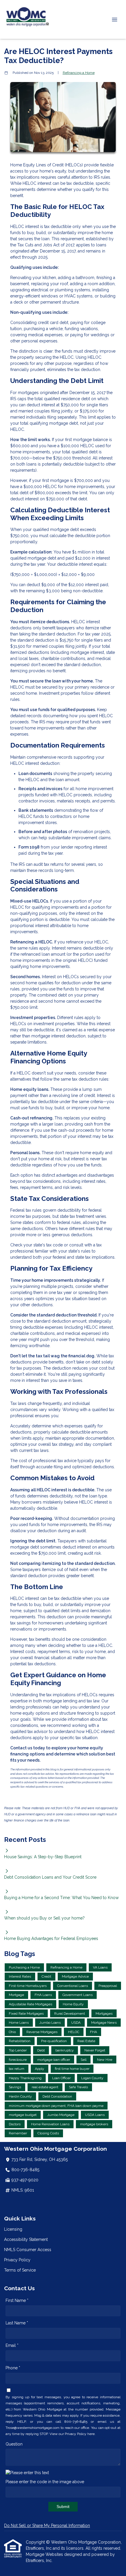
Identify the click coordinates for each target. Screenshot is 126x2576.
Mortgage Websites (45, 2554)
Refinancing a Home (79, 73)
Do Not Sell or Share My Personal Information (47, 2526)
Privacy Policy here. (80, 2434)
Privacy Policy (17, 2260)
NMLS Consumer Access (28, 2250)
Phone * (13, 2368)
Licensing (13, 2229)
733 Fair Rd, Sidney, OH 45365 (40, 2159)
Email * (12, 2345)
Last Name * (17, 2323)
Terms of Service (20, 2270)
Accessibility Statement (26, 2239)
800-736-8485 (25, 2170)
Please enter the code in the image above (45, 2482)
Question (14, 2444)
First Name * (17, 2300)
